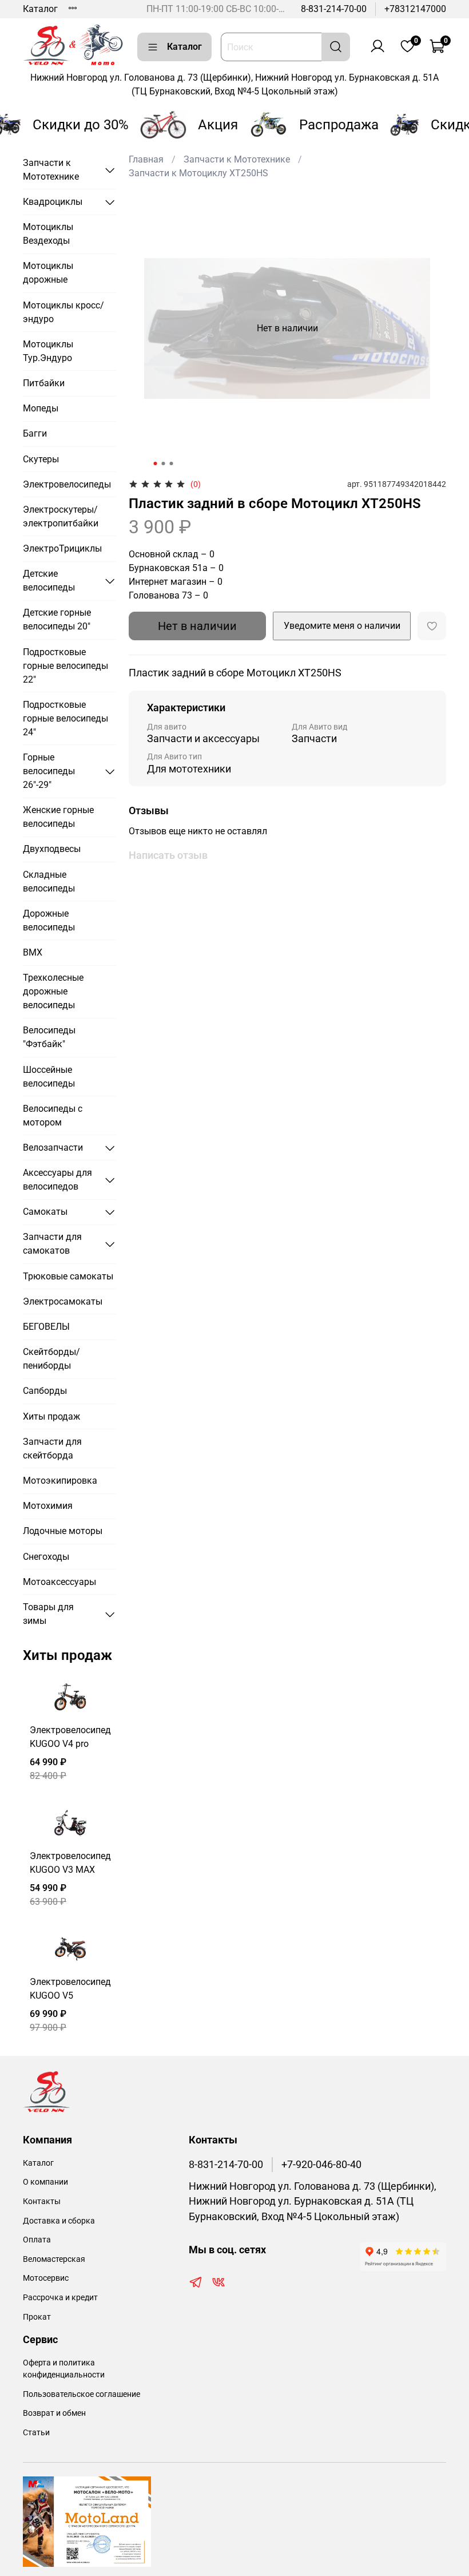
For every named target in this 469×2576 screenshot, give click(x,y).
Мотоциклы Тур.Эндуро (48, 351)
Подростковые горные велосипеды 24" (65, 718)
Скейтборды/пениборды (51, 1359)
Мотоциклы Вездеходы (48, 234)
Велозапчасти (53, 1148)
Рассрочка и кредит (60, 2298)
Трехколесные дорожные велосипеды (53, 991)
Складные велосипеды (49, 881)
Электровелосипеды (67, 484)
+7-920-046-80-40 (321, 2165)
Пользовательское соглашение (82, 2394)
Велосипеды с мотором (53, 1115)
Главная (146, 159)
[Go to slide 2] (164, 463)
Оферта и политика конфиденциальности (64, 2369)
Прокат (37, 2317)
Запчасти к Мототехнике (237, 159)
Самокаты (45, 1212)
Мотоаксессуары (59, 1582)
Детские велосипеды (49, 580)
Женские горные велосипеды (58, 817)
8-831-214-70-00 (334, 9)
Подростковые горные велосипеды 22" (65, 666)
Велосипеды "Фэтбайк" (49, 1037)
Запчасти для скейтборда (52, 1448)
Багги (35, 433)
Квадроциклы (53, 202)
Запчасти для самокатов (52, 1244)
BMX (33, 952)
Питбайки (44, 383)
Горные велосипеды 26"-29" (49, 771)
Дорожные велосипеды (49, 920)
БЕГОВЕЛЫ (46, 1327)
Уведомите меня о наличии (342, 626)
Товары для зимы (48, 1614)
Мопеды (41, 408)
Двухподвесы (52, 849)
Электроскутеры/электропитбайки (61, 516)
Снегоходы (46, 1557)
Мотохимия (48, 1506)
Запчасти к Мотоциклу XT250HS (198, 173)
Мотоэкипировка (60, 1481)
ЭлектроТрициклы (62, 548)
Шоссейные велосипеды (49, 1077)
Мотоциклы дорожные (48, 273)
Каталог (40, 9)
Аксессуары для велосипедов (57, 1180)
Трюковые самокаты (68, 1276)
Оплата (37, 2240)
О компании (45, 2182)
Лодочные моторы (63, 1531)
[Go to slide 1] (156, 463)
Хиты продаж (51, 1416)
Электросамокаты (63, 1301)
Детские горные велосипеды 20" (57, 619)
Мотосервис (46, 2278)
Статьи (36, 2433)
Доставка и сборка (59, 2221)
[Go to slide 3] (172, 463)
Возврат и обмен (54, 2413)
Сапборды (45, 1391)
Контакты (42, 2202)
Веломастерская (54, 2259)
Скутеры (41, 459)
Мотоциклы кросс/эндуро (63, 312)
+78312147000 (415, 9)
